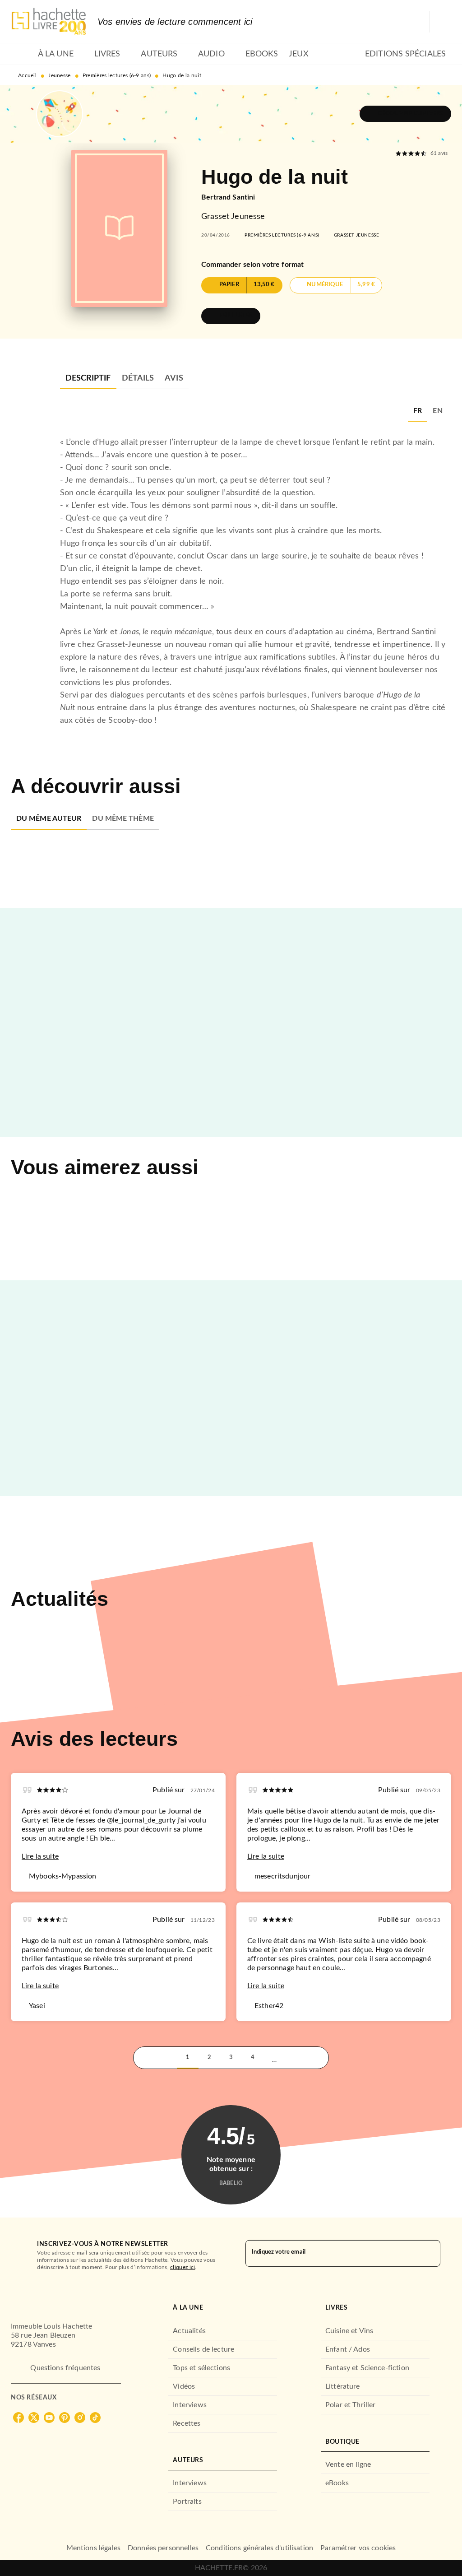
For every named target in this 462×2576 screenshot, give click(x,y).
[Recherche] (440, 22)
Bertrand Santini (228, 197)
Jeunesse (59, 75)
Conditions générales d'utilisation (259, 2548)
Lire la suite (40, 1856)
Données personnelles (163, 2548)
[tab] (22, 54)
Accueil (27, 75)
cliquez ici (182, 2267)
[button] (405, 114)
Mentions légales (93, 2548)
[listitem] (18, 2418)
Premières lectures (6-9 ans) (117, 75)
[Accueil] (49, 21)
